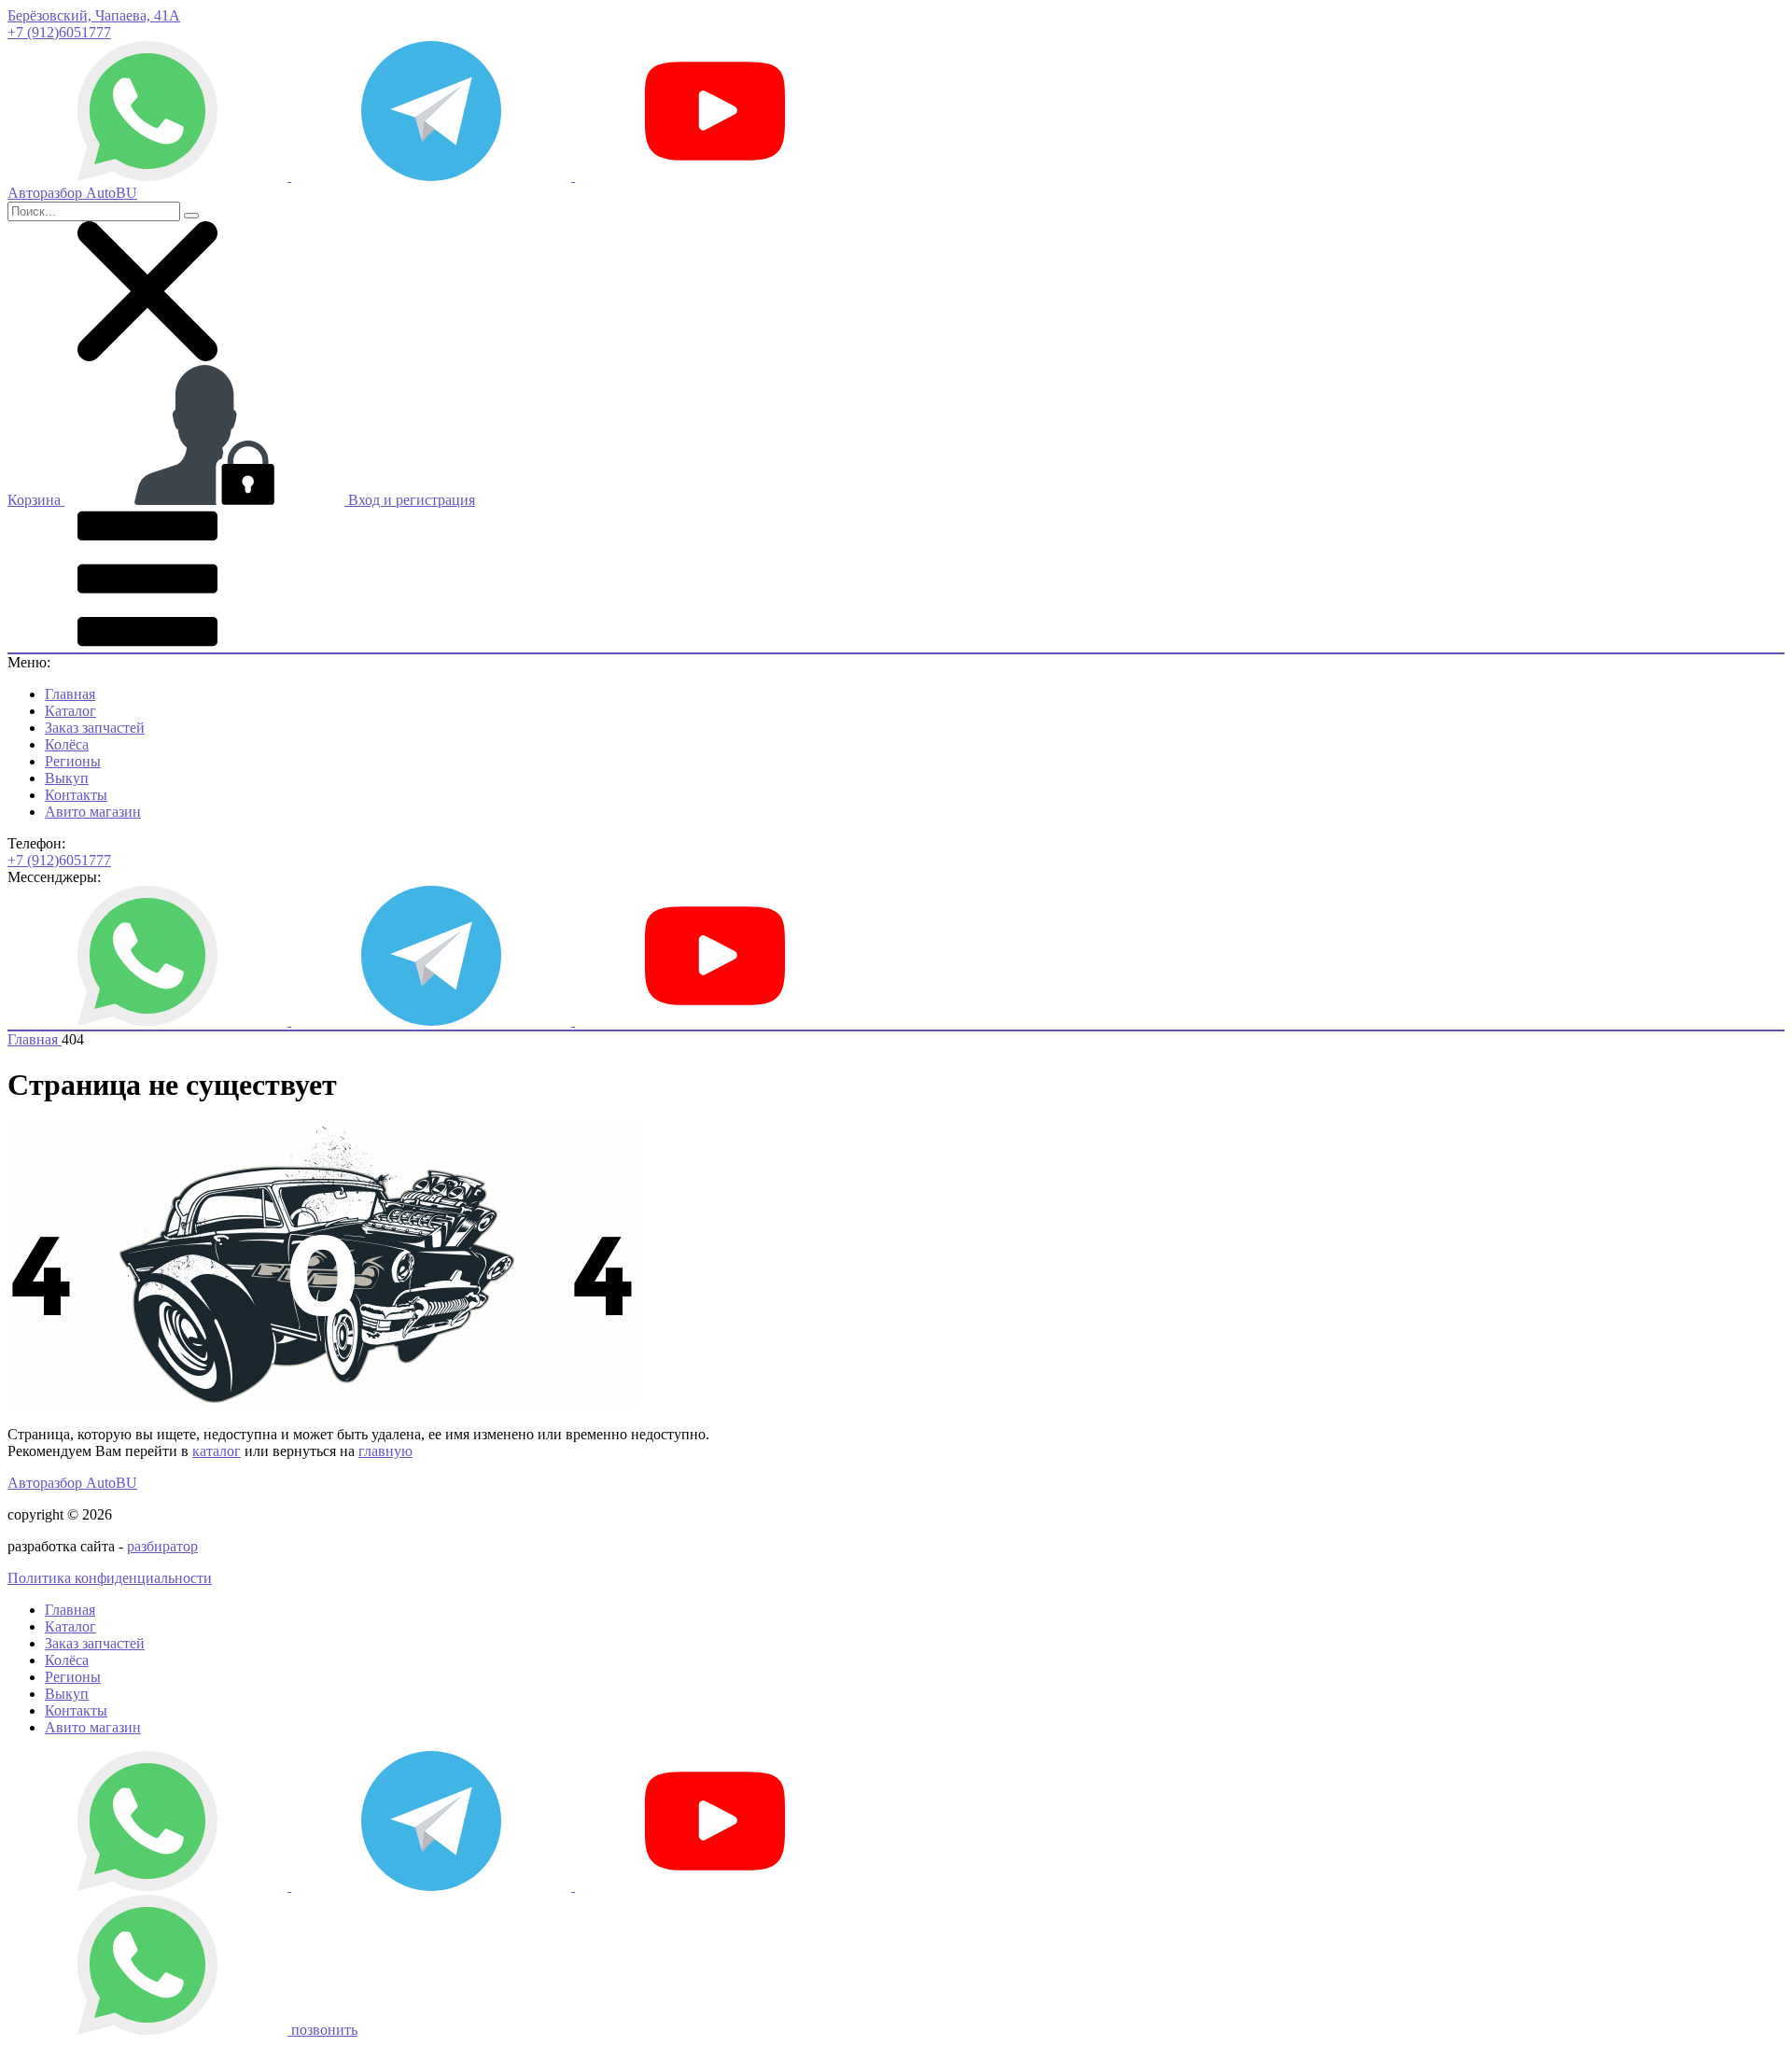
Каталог (70, 711)
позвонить (324, 2030)
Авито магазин (93, 812)
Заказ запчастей (95, 728)
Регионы (73, 761)
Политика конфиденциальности (110, 1578)
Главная (70, 694)
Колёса (67, 744)
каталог (217, 1451)
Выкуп (67, 778)
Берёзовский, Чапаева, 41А (94, 15)
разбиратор (162, 1546)
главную (385, 1451)
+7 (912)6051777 (59, 32)
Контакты (76, 795)
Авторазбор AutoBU (72, 1483)
